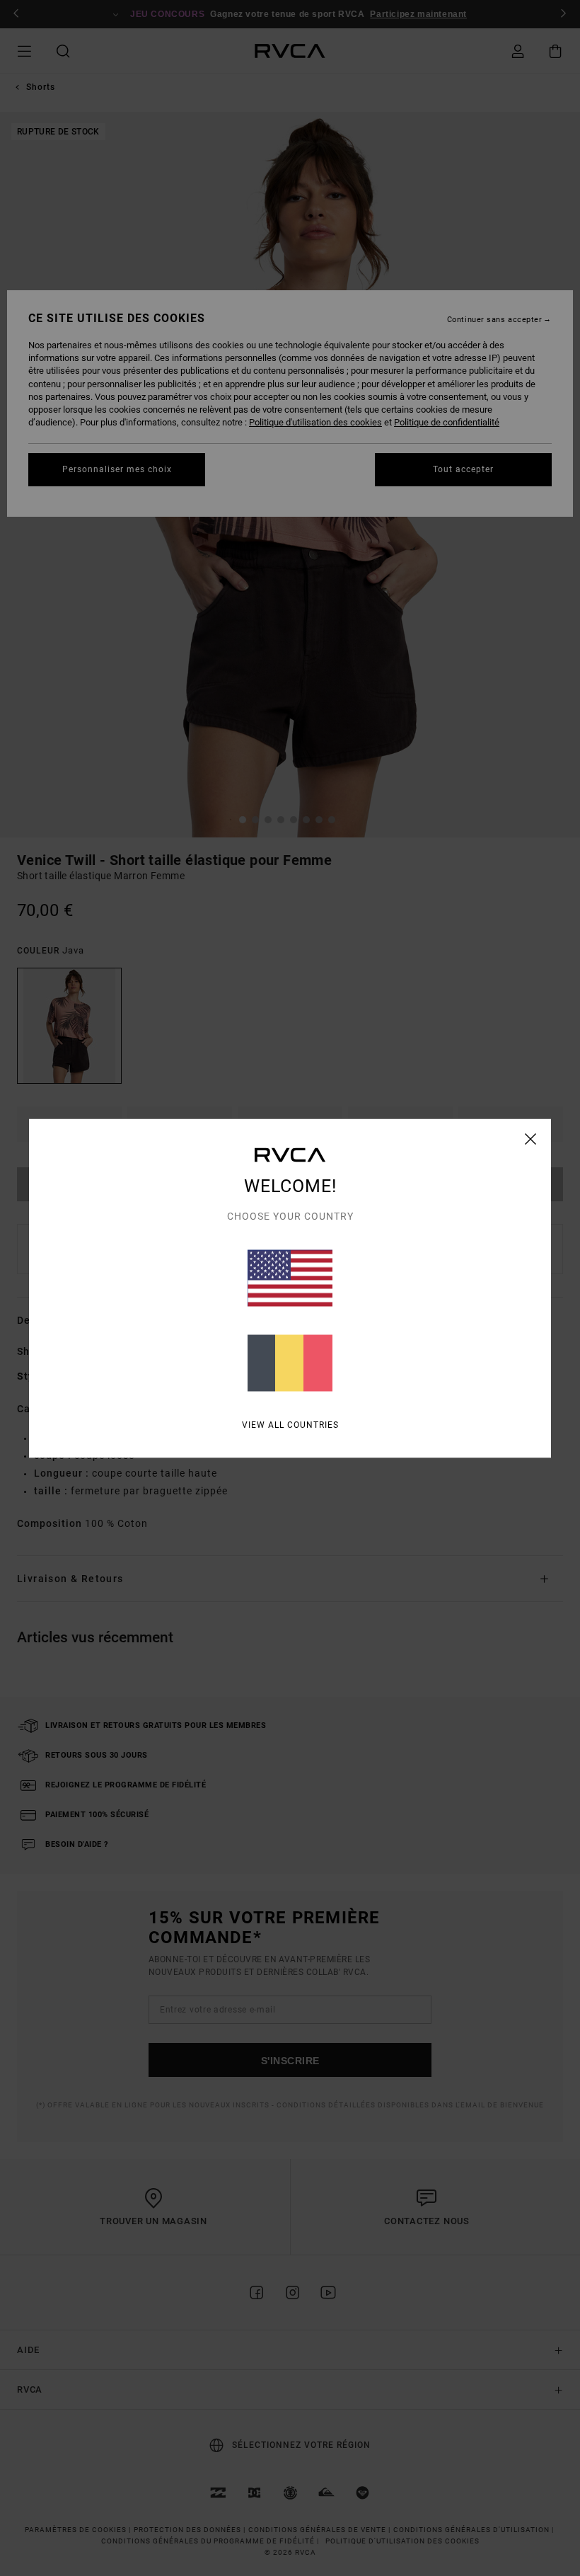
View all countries (290, 1424)
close (531, 1138)
